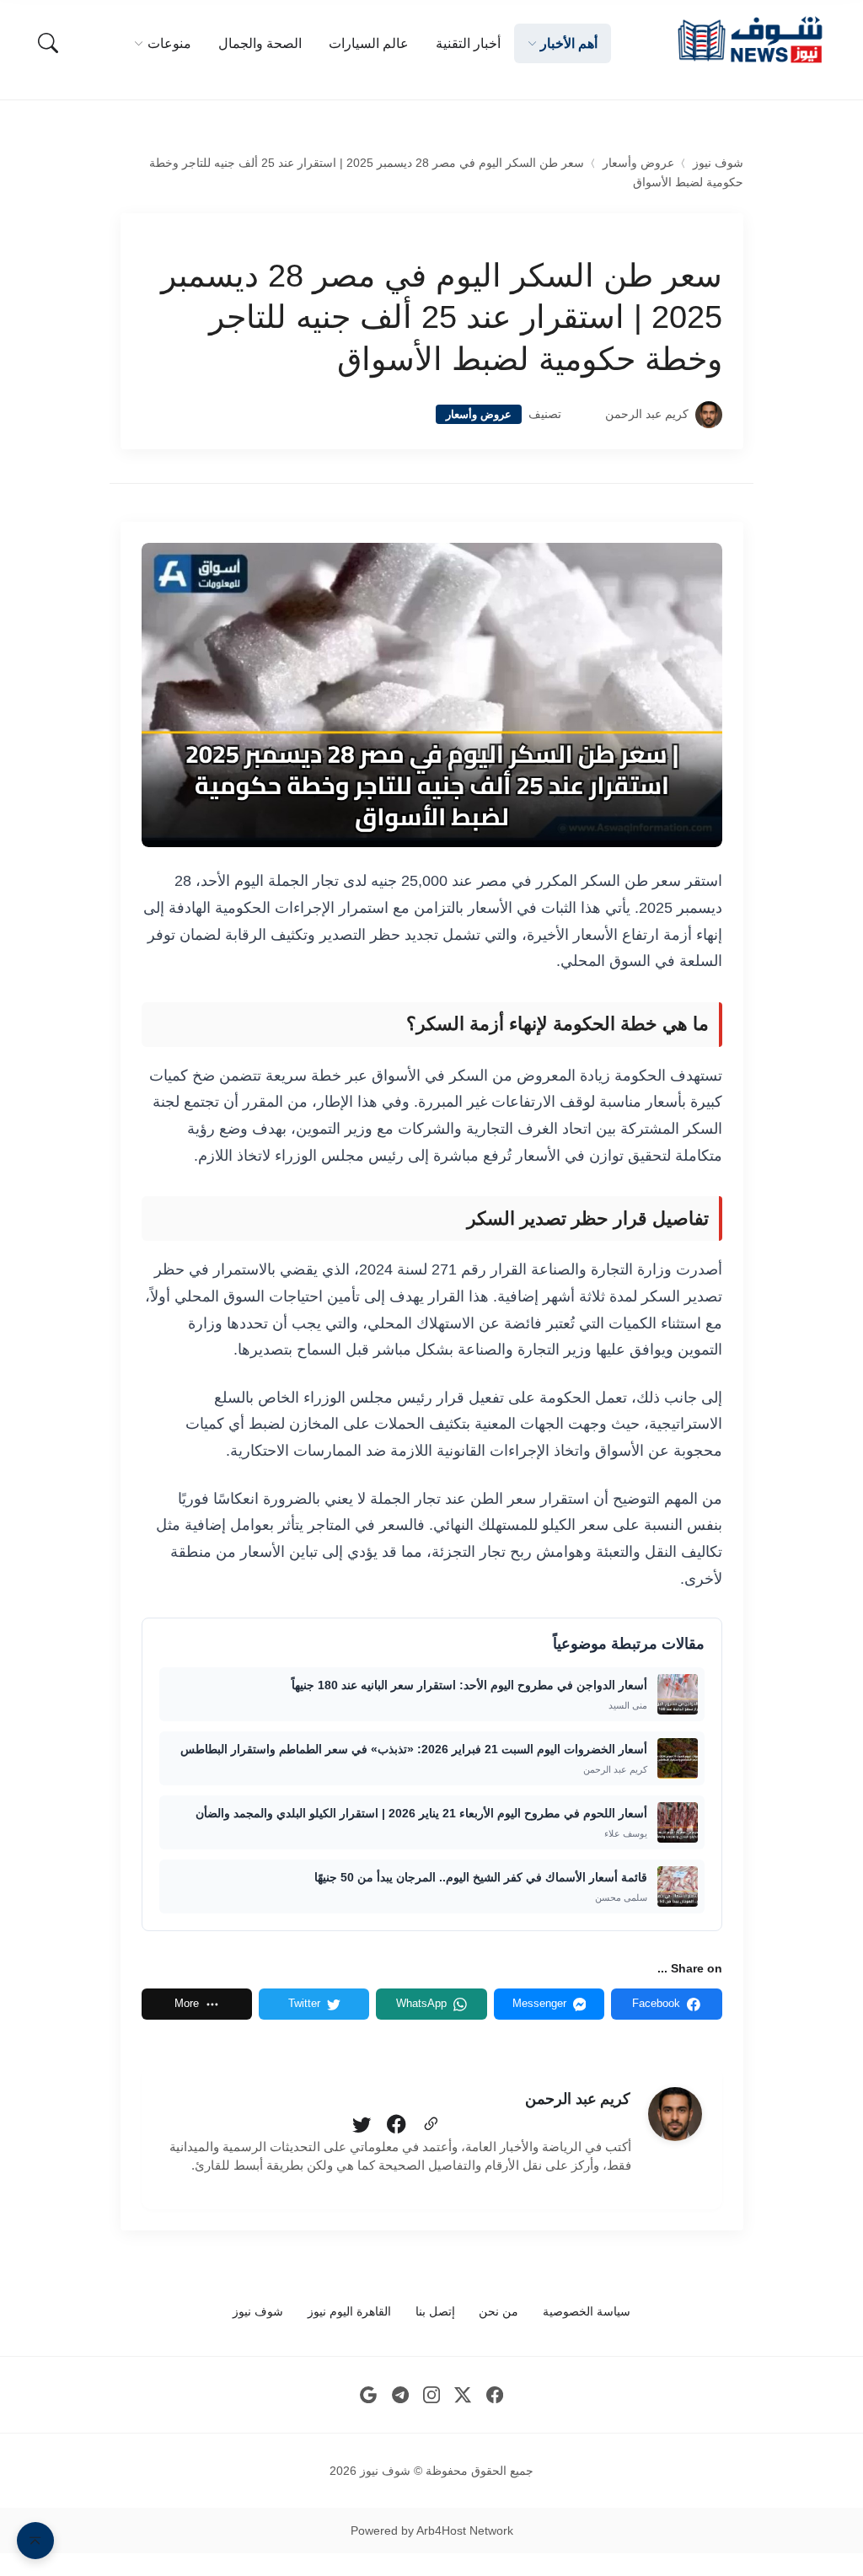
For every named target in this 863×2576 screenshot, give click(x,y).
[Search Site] (48, 43)
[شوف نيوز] (749, 40)
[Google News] (369, 2395)
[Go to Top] (35, 2541)
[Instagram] (432, 2395)
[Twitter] (362, 2125)
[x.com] (463, 2395)
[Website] (431, 2125)
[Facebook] (396, 2125)
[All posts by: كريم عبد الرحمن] (675, 2114)
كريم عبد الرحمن (647, 414)
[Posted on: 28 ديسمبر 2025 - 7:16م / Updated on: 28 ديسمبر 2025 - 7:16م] (583, 414)
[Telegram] (400, 2395)
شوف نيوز (718, 163)
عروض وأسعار (638, 163)
